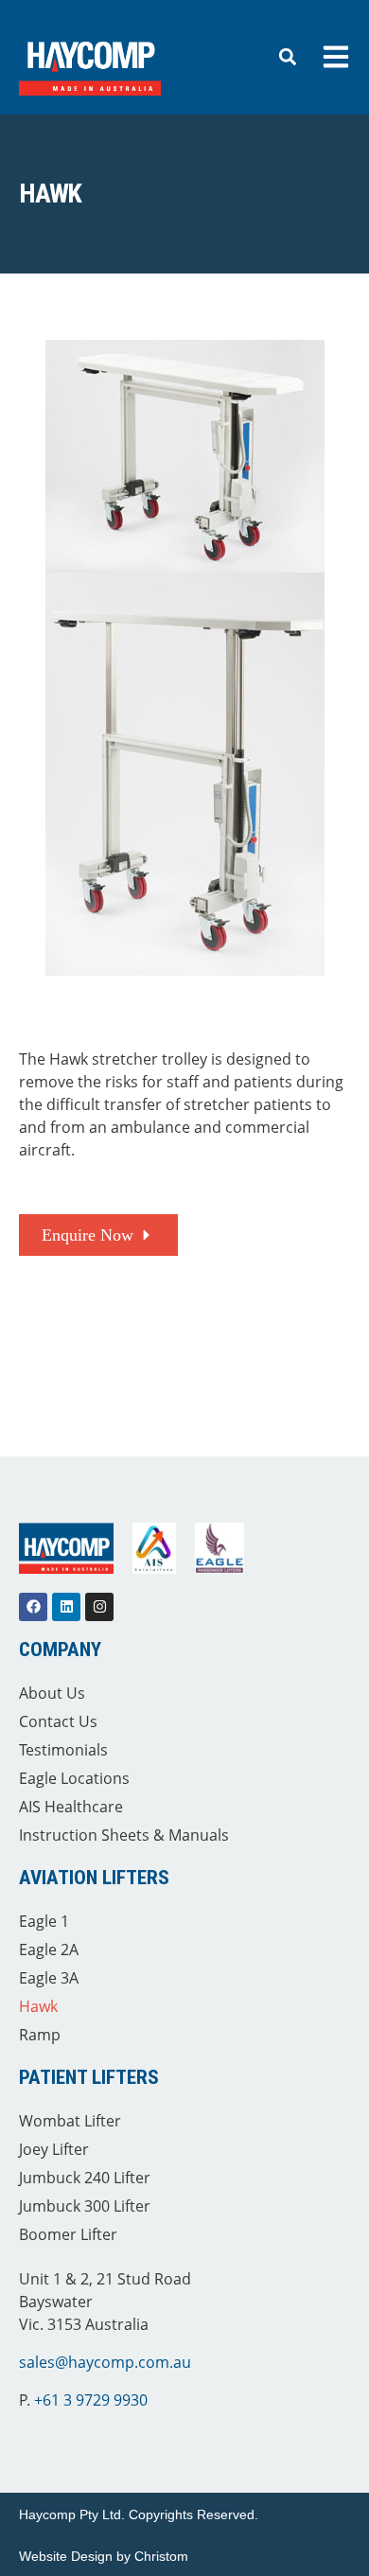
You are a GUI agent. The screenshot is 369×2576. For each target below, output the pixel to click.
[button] (287, 57)
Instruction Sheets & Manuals (124, 1835)
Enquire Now (88, 1235)
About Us (52, 1693)
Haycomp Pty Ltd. (72, 2514)
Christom (161, 2556)
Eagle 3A (49, 1978)
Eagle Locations (74, 1778)
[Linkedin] (66, 1607)
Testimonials (63, 1750)
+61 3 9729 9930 (91, 2400)
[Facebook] (33, 1607)
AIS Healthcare (71, 1807)
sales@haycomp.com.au (105, 2362)
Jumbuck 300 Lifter (85, 2206)
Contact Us (58, 1721)
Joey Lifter (54, 2149)
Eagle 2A (49, 1950)
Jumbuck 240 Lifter (85, 2178)
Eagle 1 (44, 1921)
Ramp (40, 2035)
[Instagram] (99, 1607)
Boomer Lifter (68, 2234)
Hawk (38, 2006)
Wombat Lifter (70, 2121)
